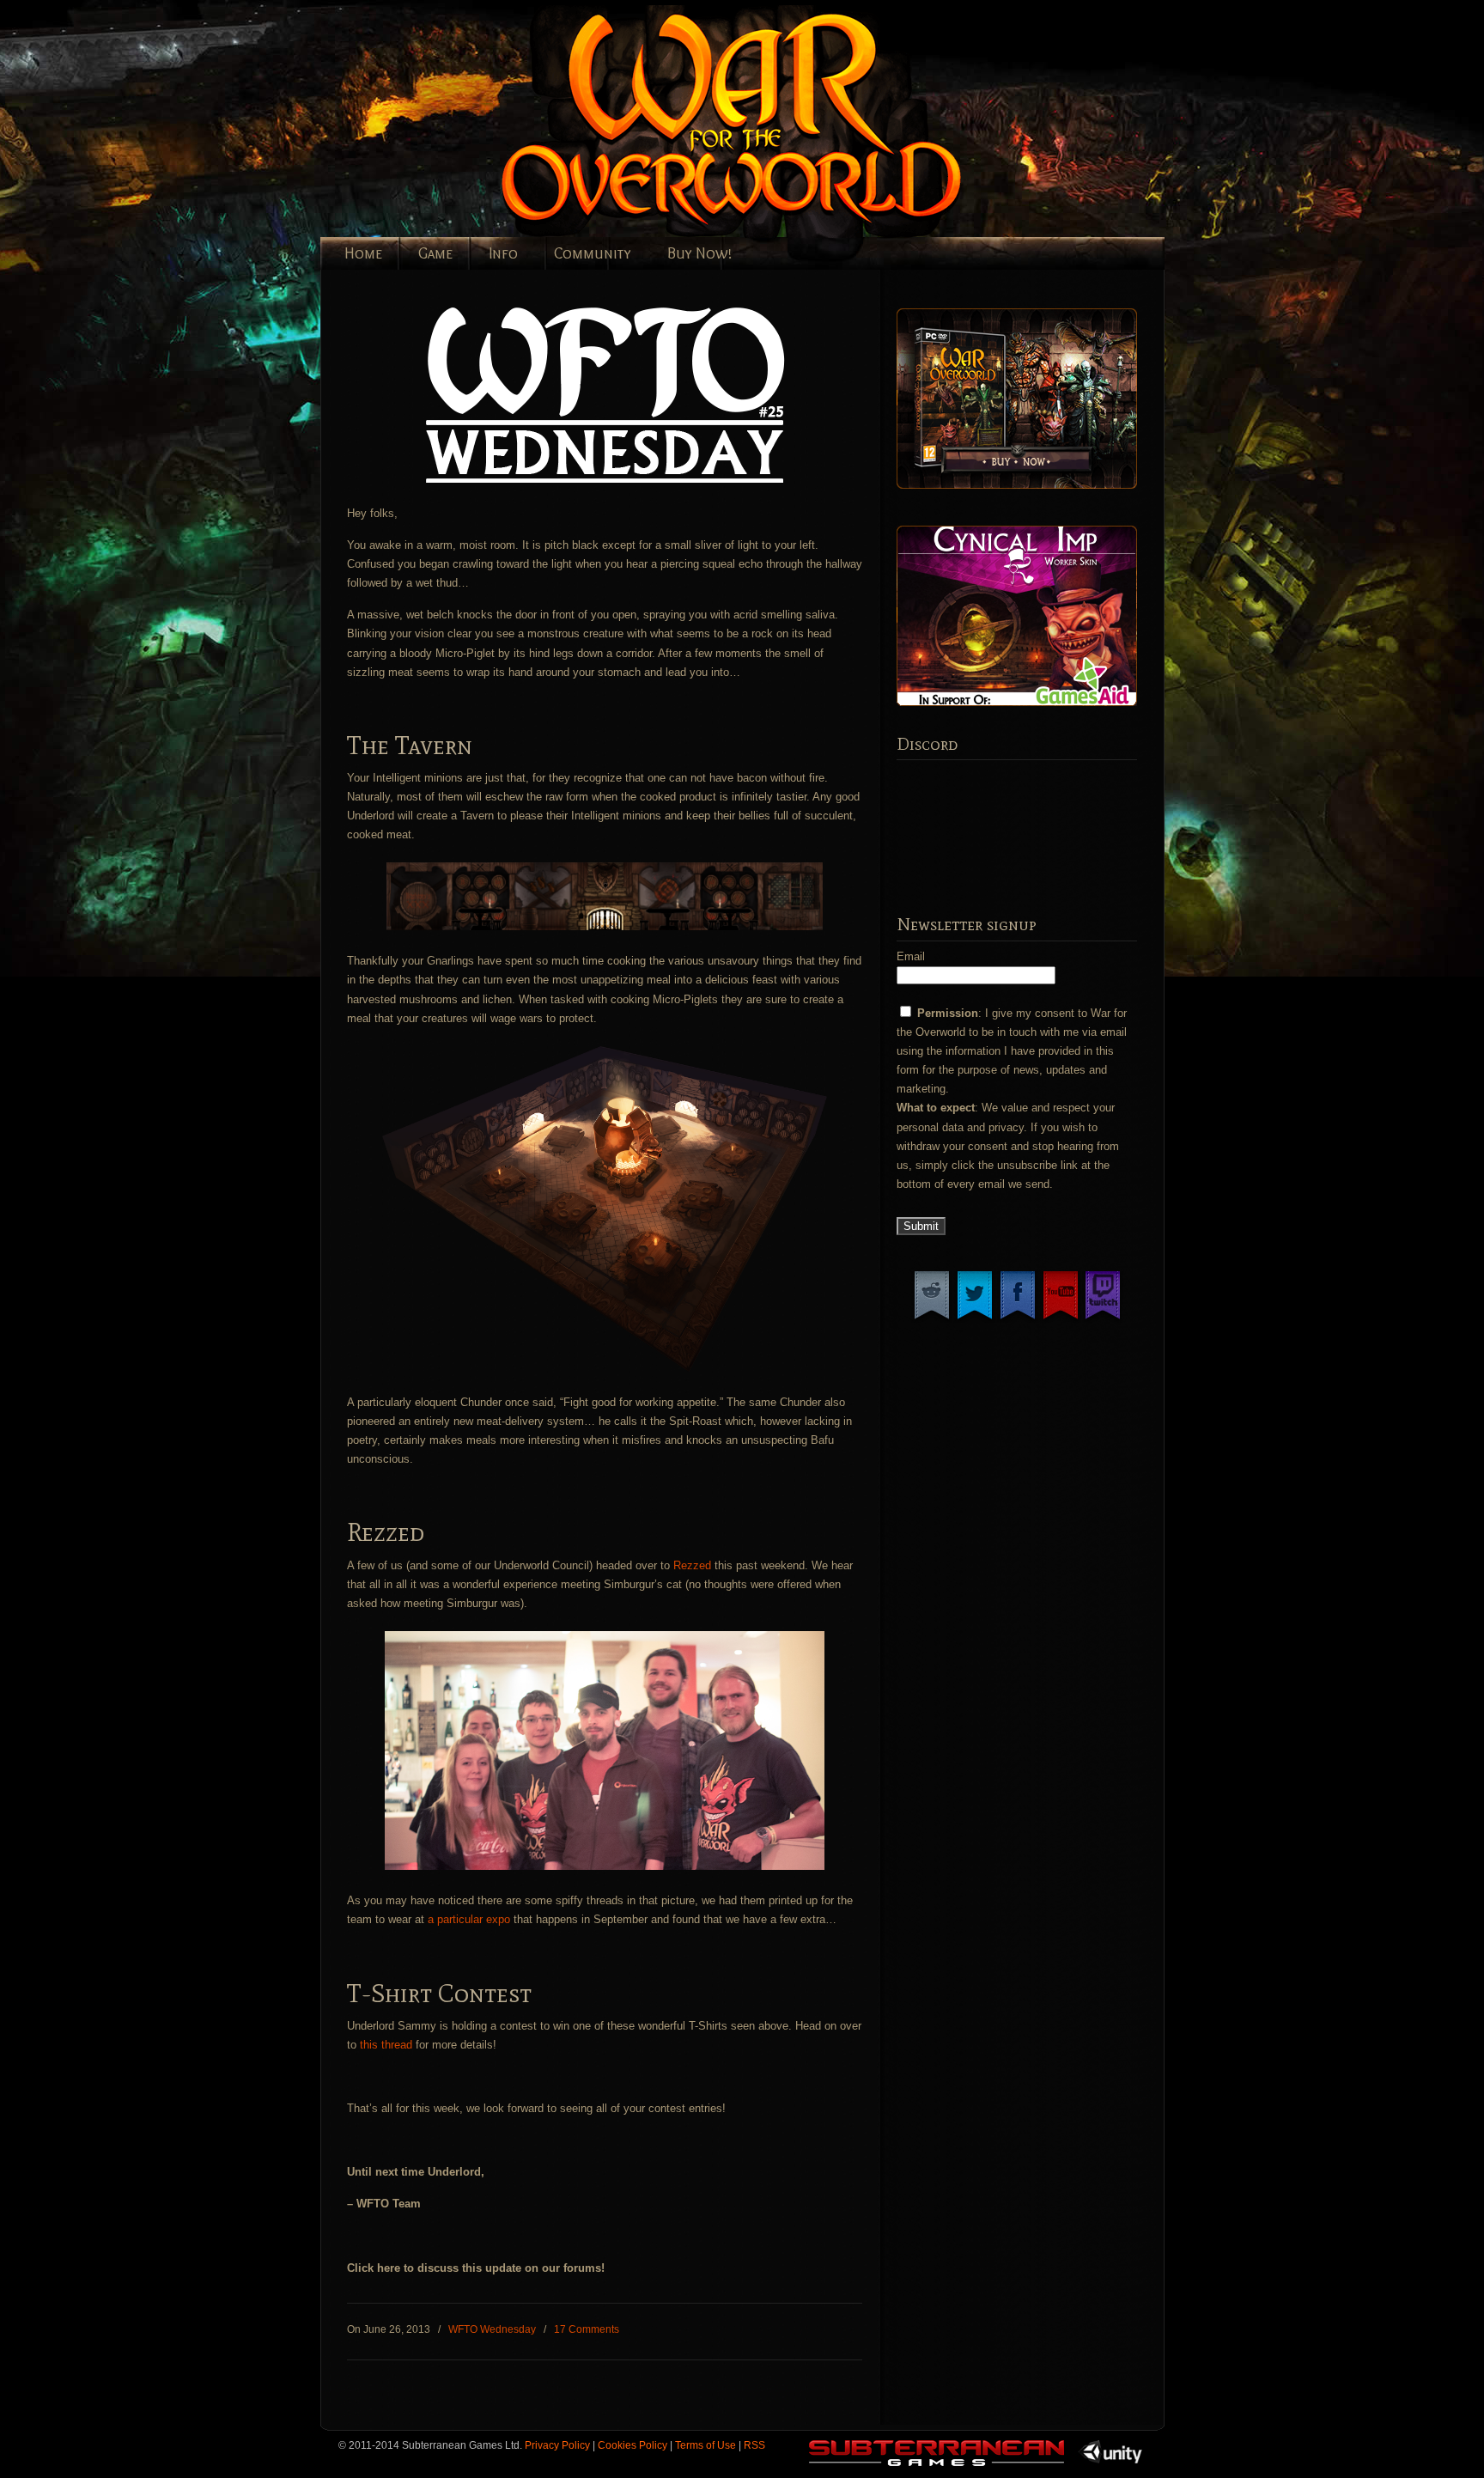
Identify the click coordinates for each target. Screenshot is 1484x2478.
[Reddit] (932, 1319)
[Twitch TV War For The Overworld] (1103, 1319)
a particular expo (469, 1919)
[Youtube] (1061, 1319)
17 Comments (587, 2329)
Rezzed (692, 1565)
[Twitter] (975, 1319)
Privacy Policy (557, 2445)
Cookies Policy (633, 2445)
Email (911, 956)
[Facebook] (1018, 1319)
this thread (386, 2045)
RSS (754, 2445)
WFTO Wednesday (492, 2329)
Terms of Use (706, 2445)
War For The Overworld (793, 122)
